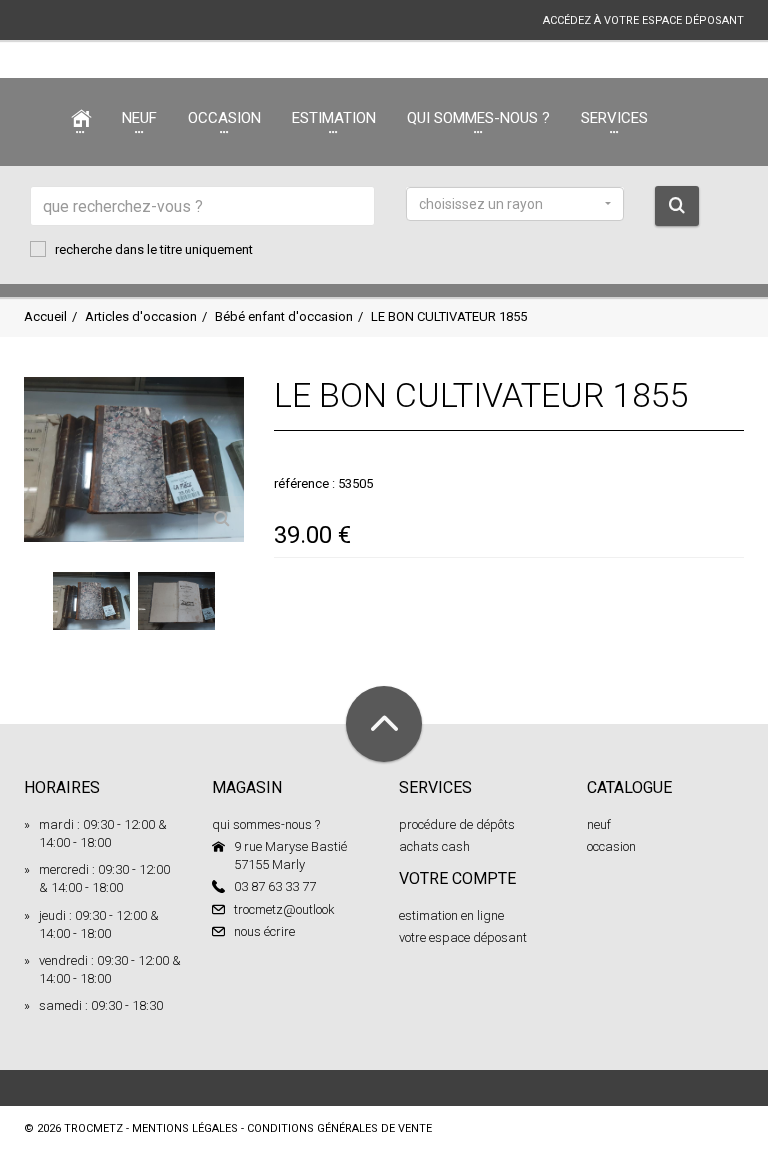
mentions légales (185, 1128)
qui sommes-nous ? (266, 824)
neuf (599, 824)
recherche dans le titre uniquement (154, 249)
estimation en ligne (451, 915)
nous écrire (264, 931)
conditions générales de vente (339, 1128)
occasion (611, 846)
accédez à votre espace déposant (643, 20)
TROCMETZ (93, 1128)
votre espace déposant (463, 937)
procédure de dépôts (457, 824)
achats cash (434, 846)
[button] (515, 204)
